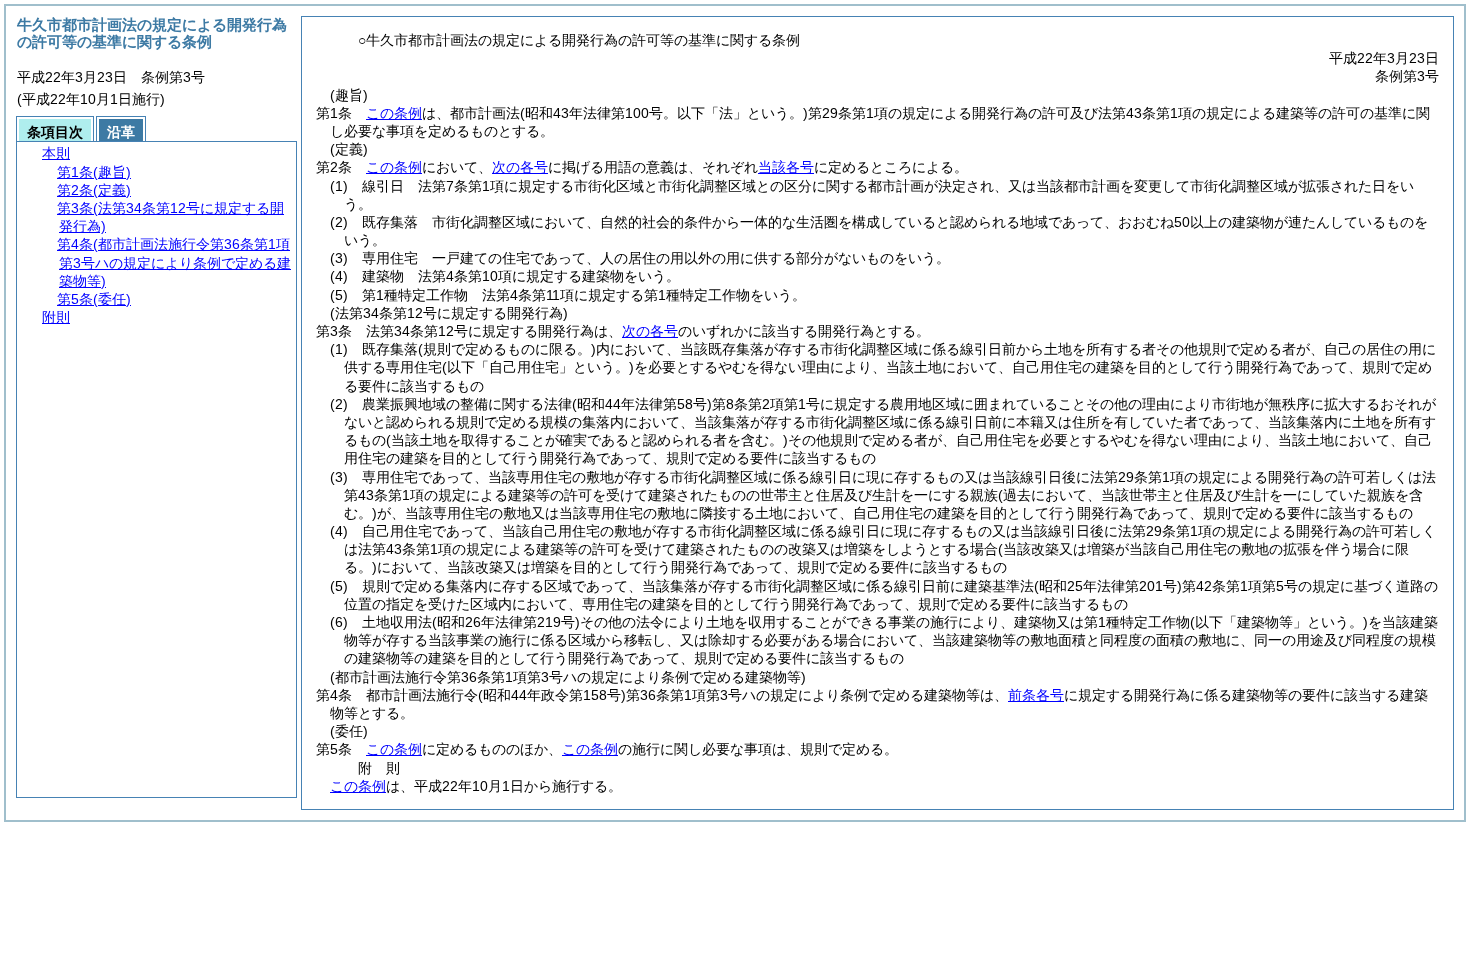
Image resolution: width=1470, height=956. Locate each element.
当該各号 (786, 167)
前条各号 (1036, 695)
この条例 (394, 113)
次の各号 (520, 167)
